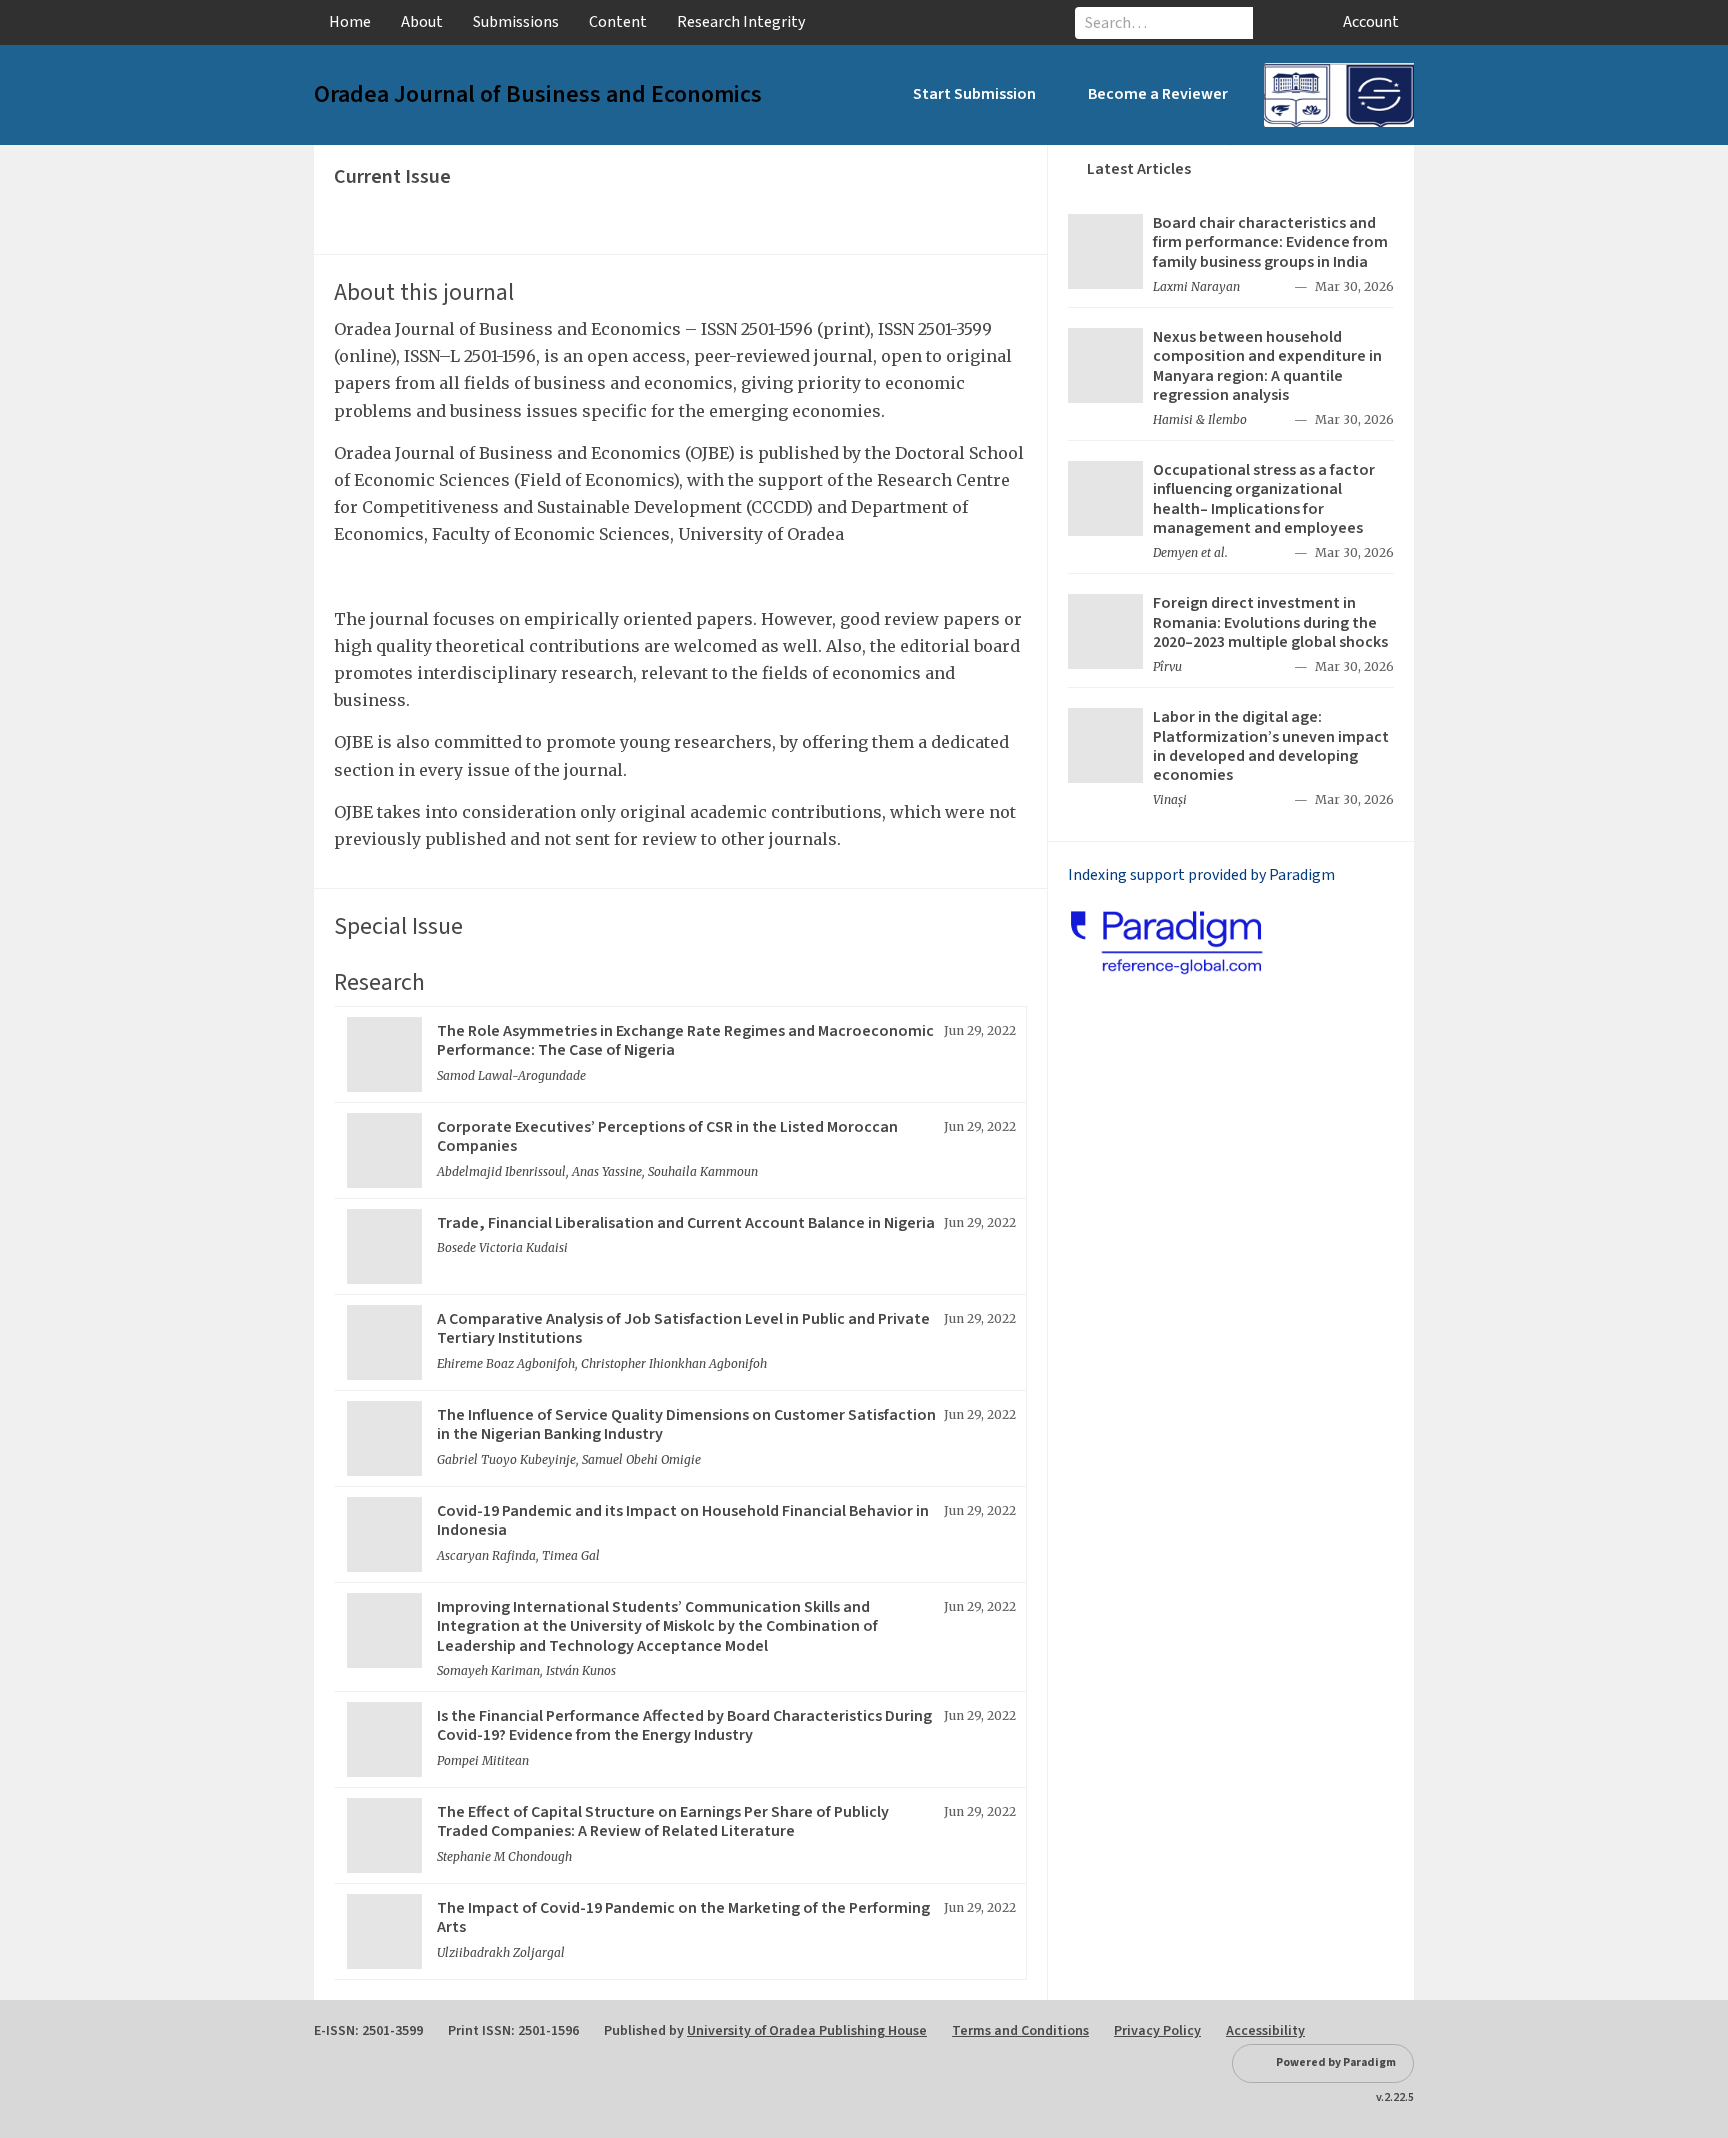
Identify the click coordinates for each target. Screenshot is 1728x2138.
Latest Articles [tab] (1139, 169)
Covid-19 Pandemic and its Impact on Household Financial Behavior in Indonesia (683, 1520)
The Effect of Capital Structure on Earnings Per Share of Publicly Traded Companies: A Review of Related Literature (663, 1821)
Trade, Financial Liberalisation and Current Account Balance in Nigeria (686, 1223)
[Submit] (1274, 23)
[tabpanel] (1231, 517)
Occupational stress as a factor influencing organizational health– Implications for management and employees (1264, 499)
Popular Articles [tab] (1322, 169)
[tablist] (1231, 169)
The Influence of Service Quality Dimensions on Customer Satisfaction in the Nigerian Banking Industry (686, 1424)
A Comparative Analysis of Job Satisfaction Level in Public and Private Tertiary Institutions (683, 1328)
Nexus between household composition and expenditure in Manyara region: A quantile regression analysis (1267, 366)
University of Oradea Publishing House (807, 2031)
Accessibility (1265, 2031)
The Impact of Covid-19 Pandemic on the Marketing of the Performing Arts (683, 1917)
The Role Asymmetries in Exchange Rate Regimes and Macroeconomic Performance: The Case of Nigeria (685, 1040)
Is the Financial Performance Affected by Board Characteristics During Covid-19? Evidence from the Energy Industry (684, 1725)
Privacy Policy (1157, 2031)
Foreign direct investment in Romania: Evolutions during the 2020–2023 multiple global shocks (1270, 622)
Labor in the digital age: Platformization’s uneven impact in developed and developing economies (1271, 746)
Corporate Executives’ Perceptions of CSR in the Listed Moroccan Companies (667, 1136)
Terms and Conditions (1020, 2031)
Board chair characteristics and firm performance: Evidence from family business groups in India (1270, 242)
